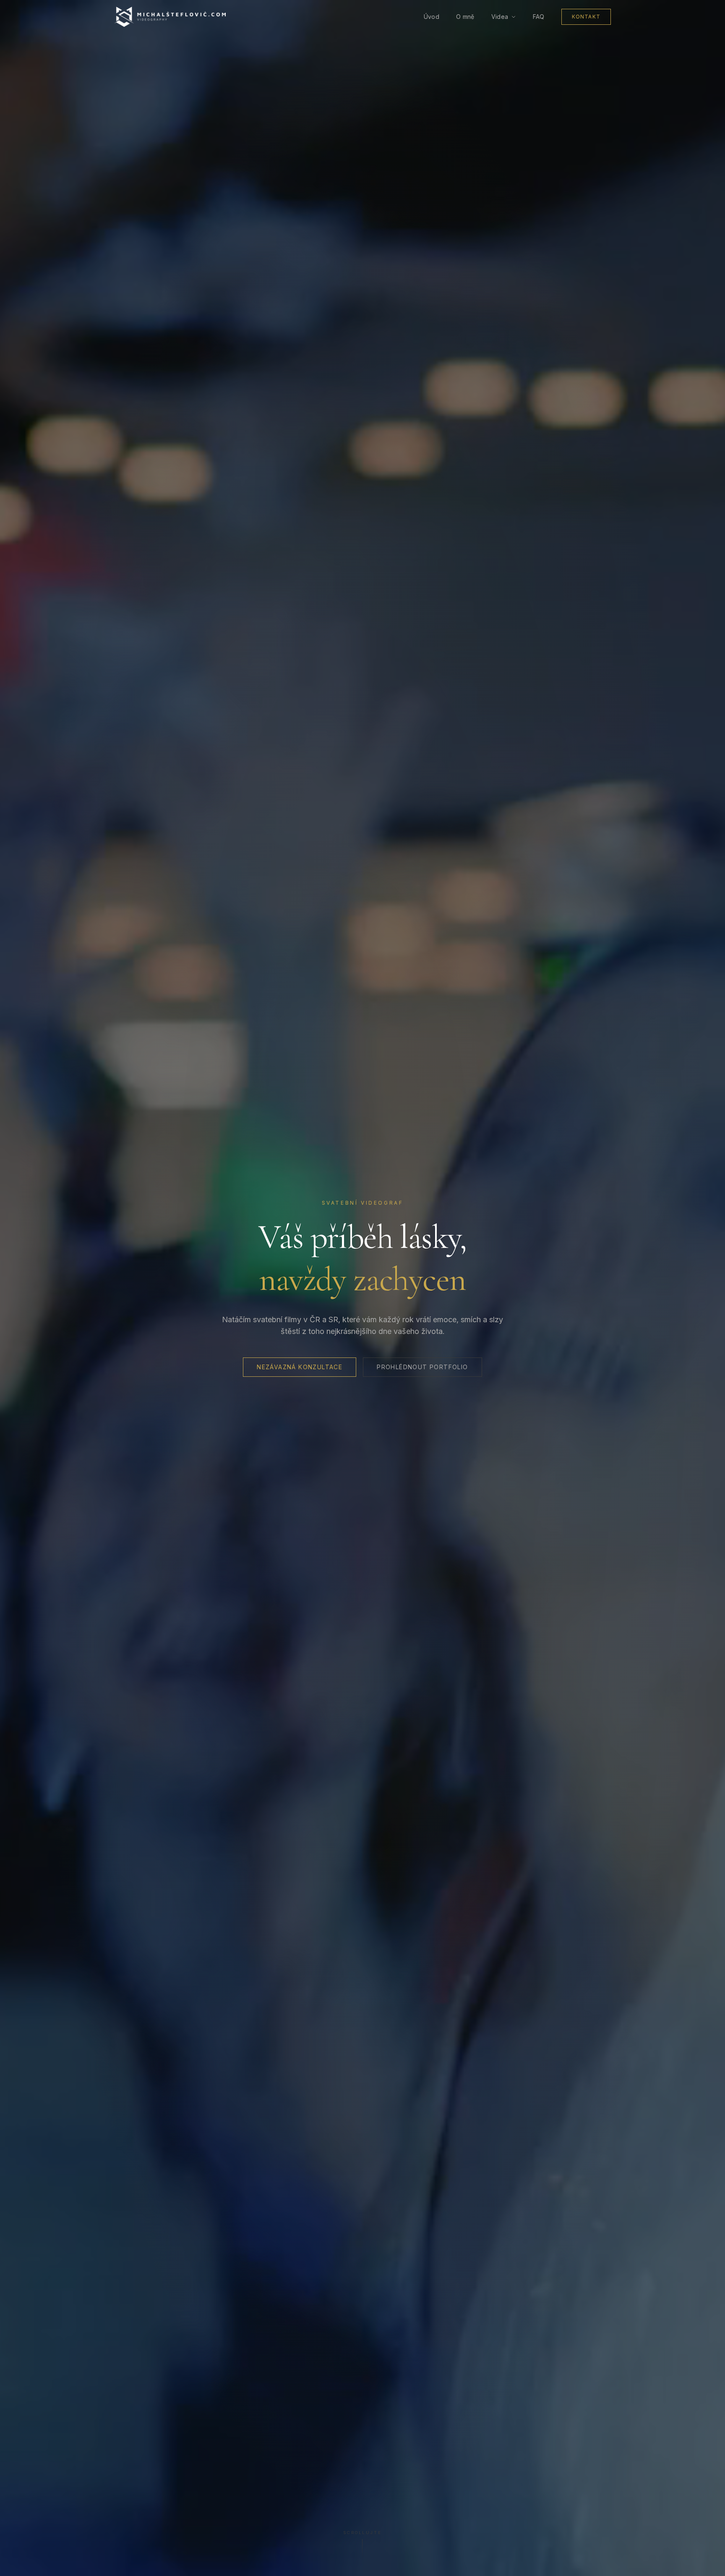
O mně (465, 17)
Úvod (432, 17)
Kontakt (586, 17)
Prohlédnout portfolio (422, 1367)
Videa (500, 17)
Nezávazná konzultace (300, 1367)
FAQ (539, 17)
